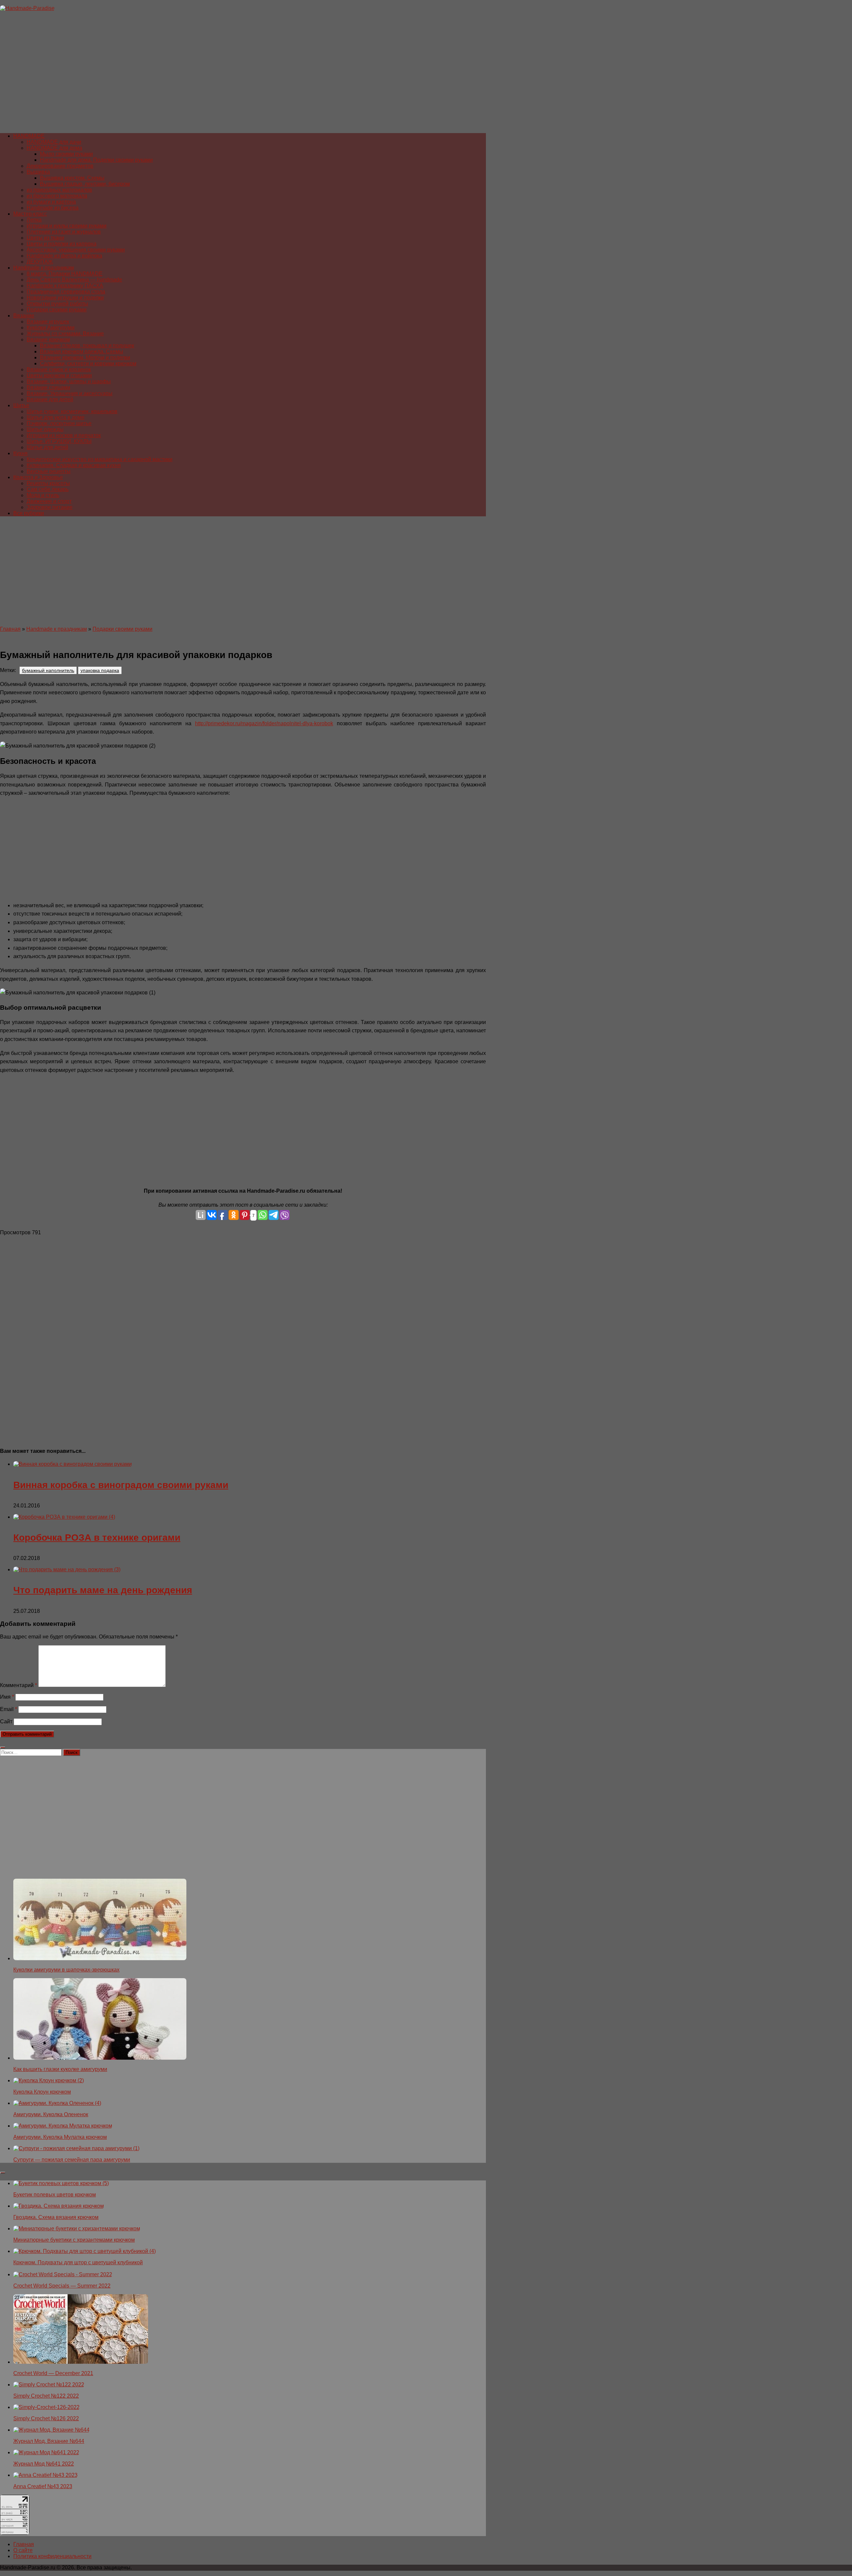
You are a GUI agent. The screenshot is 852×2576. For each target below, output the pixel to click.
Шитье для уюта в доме (56, 417)
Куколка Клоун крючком (42, 2092)
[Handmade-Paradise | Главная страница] (27, 8)
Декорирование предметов (60, 166)
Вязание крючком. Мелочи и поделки (85, 357)
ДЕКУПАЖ (40, 262)
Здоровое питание (50, 507)
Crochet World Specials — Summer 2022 (62, 2286)
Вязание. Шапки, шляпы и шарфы (69, 381)
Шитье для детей (47, 447)
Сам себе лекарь (48, 489)
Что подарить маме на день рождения (103, 1590)
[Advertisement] (200, 75)
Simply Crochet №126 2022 (46, 2418)
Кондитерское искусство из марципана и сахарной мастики (100, 459)
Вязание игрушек (48, 322)
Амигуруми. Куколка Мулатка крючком (60, 2137)
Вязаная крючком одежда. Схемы (82, 351)
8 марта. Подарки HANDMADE (65, 274)
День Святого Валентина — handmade (74, 280)
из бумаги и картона (51, 202)
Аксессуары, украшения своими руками (76, 250)
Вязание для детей (50, 399)
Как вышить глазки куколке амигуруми (60, 2069)
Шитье (21, 405)
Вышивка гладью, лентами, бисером (85, 184)
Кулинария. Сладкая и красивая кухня (74, 465)
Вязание (24, 316)
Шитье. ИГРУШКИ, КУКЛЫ (59, 441)
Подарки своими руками (57, 310)
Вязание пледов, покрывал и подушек (87, 345)
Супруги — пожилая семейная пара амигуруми (72, 2160)
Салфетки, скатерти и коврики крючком (88, 363)
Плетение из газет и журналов (64, 232)
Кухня (20, 453)
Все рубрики (29, 513)
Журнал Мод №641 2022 (44, 2464)
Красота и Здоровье (38, 477)
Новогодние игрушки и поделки (65, 298)
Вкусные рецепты (49, 471)
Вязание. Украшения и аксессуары (70, 393)
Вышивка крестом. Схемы (72, 178)
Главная (10, 629)
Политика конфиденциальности (52, 2556)
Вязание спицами (48, 387)
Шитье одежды (45, 429)
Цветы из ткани (45, 238)
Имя (7, 1697)
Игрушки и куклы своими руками (67, 226)
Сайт (6, 1721)
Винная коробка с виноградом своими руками (121, 1485)
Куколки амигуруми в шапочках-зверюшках (66, 1970)
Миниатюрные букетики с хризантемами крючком (74, 2240)
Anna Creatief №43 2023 (43, 2486)
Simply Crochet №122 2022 (46, 2396)
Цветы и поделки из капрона (62, 244)
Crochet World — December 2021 (53, 2373)
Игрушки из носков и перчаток (64, 435)
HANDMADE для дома (54, 148)
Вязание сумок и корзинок (59, 369)
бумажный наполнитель (48, 670)
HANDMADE (29, 136)
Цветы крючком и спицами (59, 375)
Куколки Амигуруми (51, 328)
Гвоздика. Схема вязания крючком (56, 2217)
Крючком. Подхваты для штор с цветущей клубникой (78, 2262)
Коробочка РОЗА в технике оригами (97, 1538)
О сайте (23, 2550)
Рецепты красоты (48, 483)
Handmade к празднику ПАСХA (65, 286)
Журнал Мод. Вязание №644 (49, 2441)
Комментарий (18, 1685)
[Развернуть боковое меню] (3, 1748)
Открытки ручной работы (57, 304)
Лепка (34, 220)
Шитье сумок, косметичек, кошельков (72, 411)
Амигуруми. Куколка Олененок (51, 2114)
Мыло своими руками (66, 154)
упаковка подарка (100, 670)
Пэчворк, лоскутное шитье (59, 423)
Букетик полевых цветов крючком (55, 2195)
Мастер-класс (30, 214)
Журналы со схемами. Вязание (65, 334)
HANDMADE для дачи (54, 142)
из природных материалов (59, 190)
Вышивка (38, 172)
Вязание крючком (48, 340)
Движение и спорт (49, 501)
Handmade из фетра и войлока (64, 256)
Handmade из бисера (53, 208)
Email (8, 1709)
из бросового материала (57, 196)
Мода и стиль (43, 495)
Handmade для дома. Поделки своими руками (96, 160)
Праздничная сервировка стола (66, 292)
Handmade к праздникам (44, 268)
